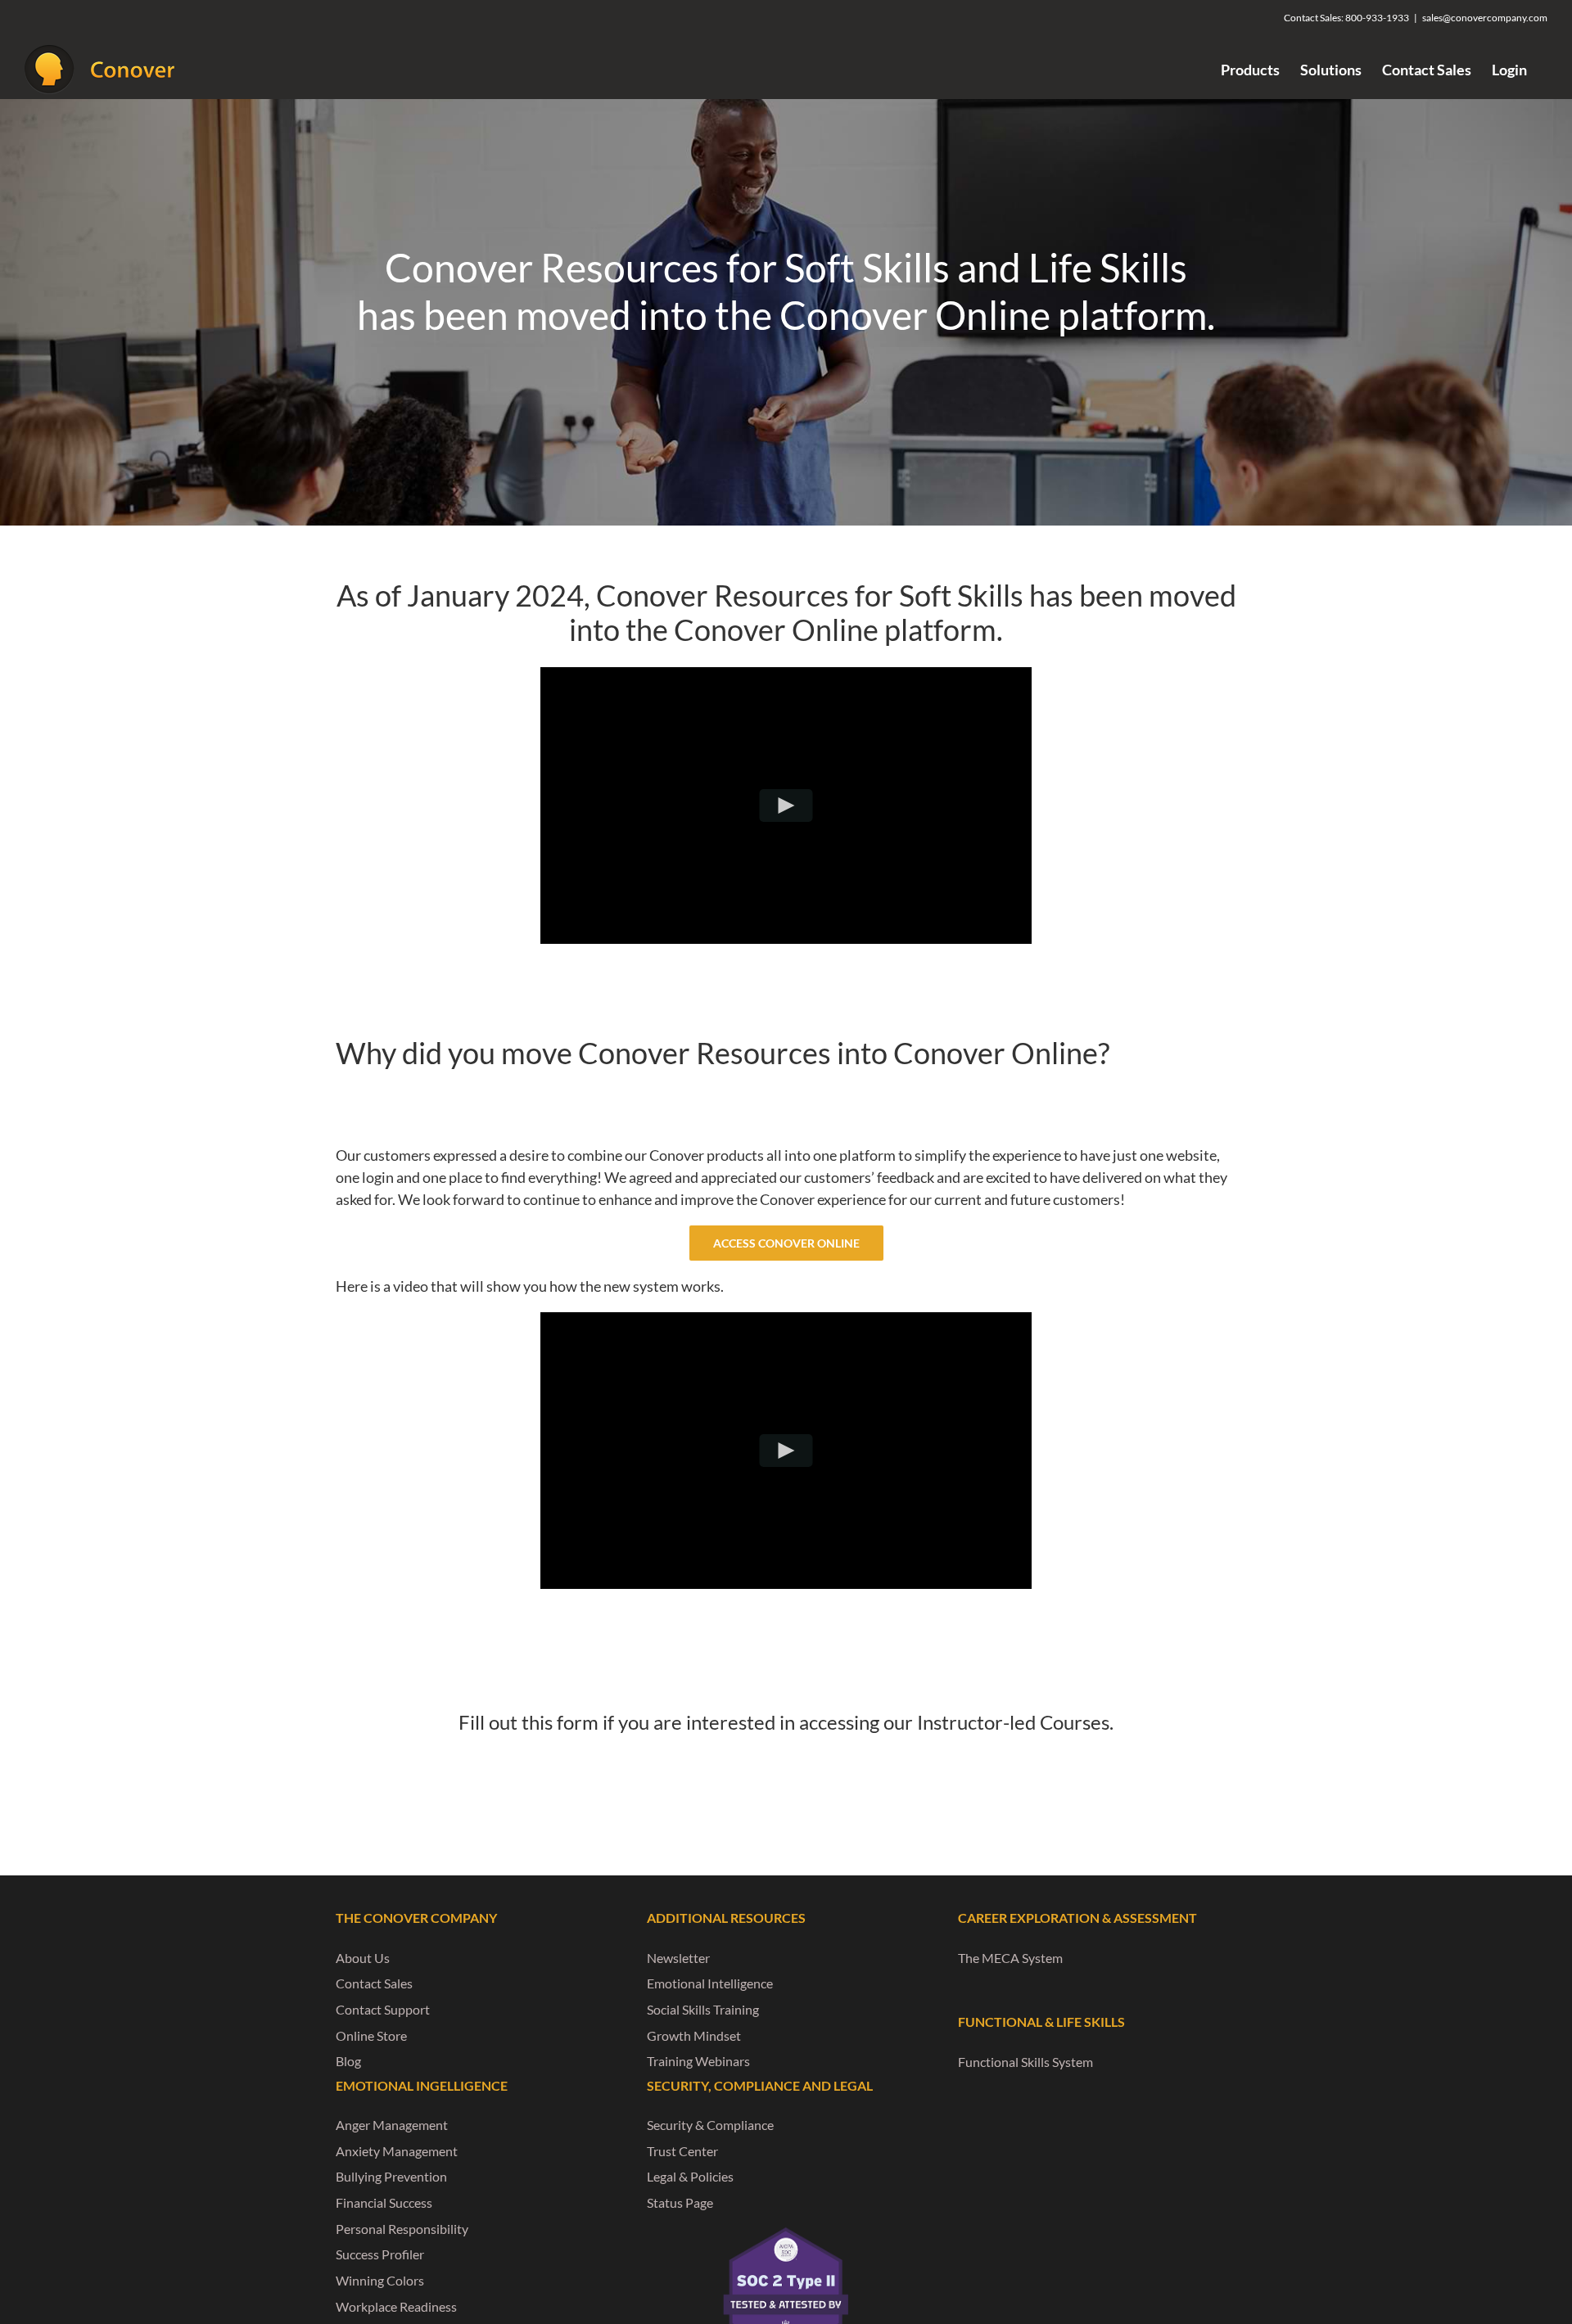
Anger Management (392, 2125)
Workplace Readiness (396, 2306)
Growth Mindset (694, 2035)
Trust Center (682, 2151)
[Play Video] (786, 806)
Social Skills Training (703, 2009)
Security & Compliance (710, 2125)
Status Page (680, 2202)
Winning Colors (380, 2280)
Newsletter (678, 1958)
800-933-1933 (1377, 18)
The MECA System (1010, 1958)
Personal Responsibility (402, 2229)
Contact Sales (374, 1983)
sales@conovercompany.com (1485, 18)
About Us (363, 1958)
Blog (348, 2061)
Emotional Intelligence (710, 1983)
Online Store (371, 2035)
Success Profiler (380, 2254)
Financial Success (384, 2202)
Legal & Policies (690, 2176)
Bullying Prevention (391, 2176)
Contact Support (383, 2009)
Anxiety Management (397, 2151)
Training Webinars (698, 2061)
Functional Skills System (1025, 2062)
